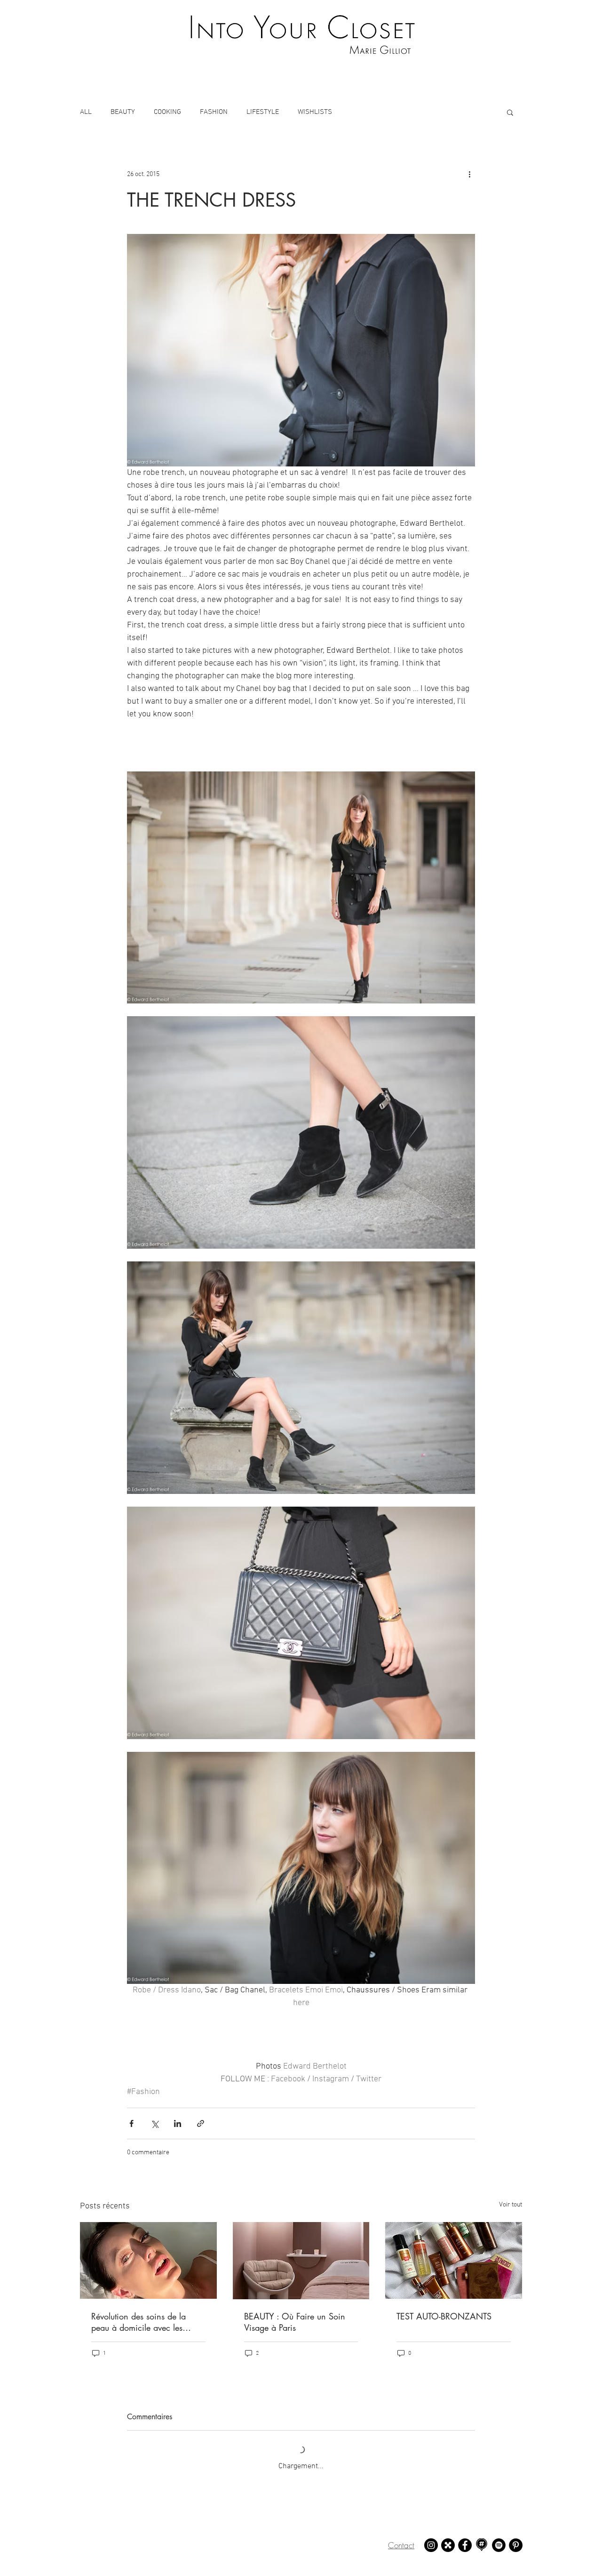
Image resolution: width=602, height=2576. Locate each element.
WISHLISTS (315, 112)
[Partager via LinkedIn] (178, 2123)
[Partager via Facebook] (131, 2123)
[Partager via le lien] (201, 2123)
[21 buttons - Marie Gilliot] (448, 2545)
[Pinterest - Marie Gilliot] (516, 2545)
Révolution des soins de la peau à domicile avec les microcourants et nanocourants (147, 2322)
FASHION (214, 112)
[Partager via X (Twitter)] (154, 2123)
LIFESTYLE (263, 112)
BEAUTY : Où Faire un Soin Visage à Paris (295, 2322)
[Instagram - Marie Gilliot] (431, 2545)
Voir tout (511, 2205)
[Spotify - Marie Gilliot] (499, 2545)
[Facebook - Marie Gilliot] (465, 2545)
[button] (510, 112)
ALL (86, 112)
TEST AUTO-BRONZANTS (444, 2316)
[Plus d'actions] (469, 174)
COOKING (167, 112)
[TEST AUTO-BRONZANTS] (454, 2260)
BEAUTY (123, 112)
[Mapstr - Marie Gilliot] (482, 2545)
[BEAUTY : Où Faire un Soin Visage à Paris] (301, 2261)
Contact (401, 2545)
